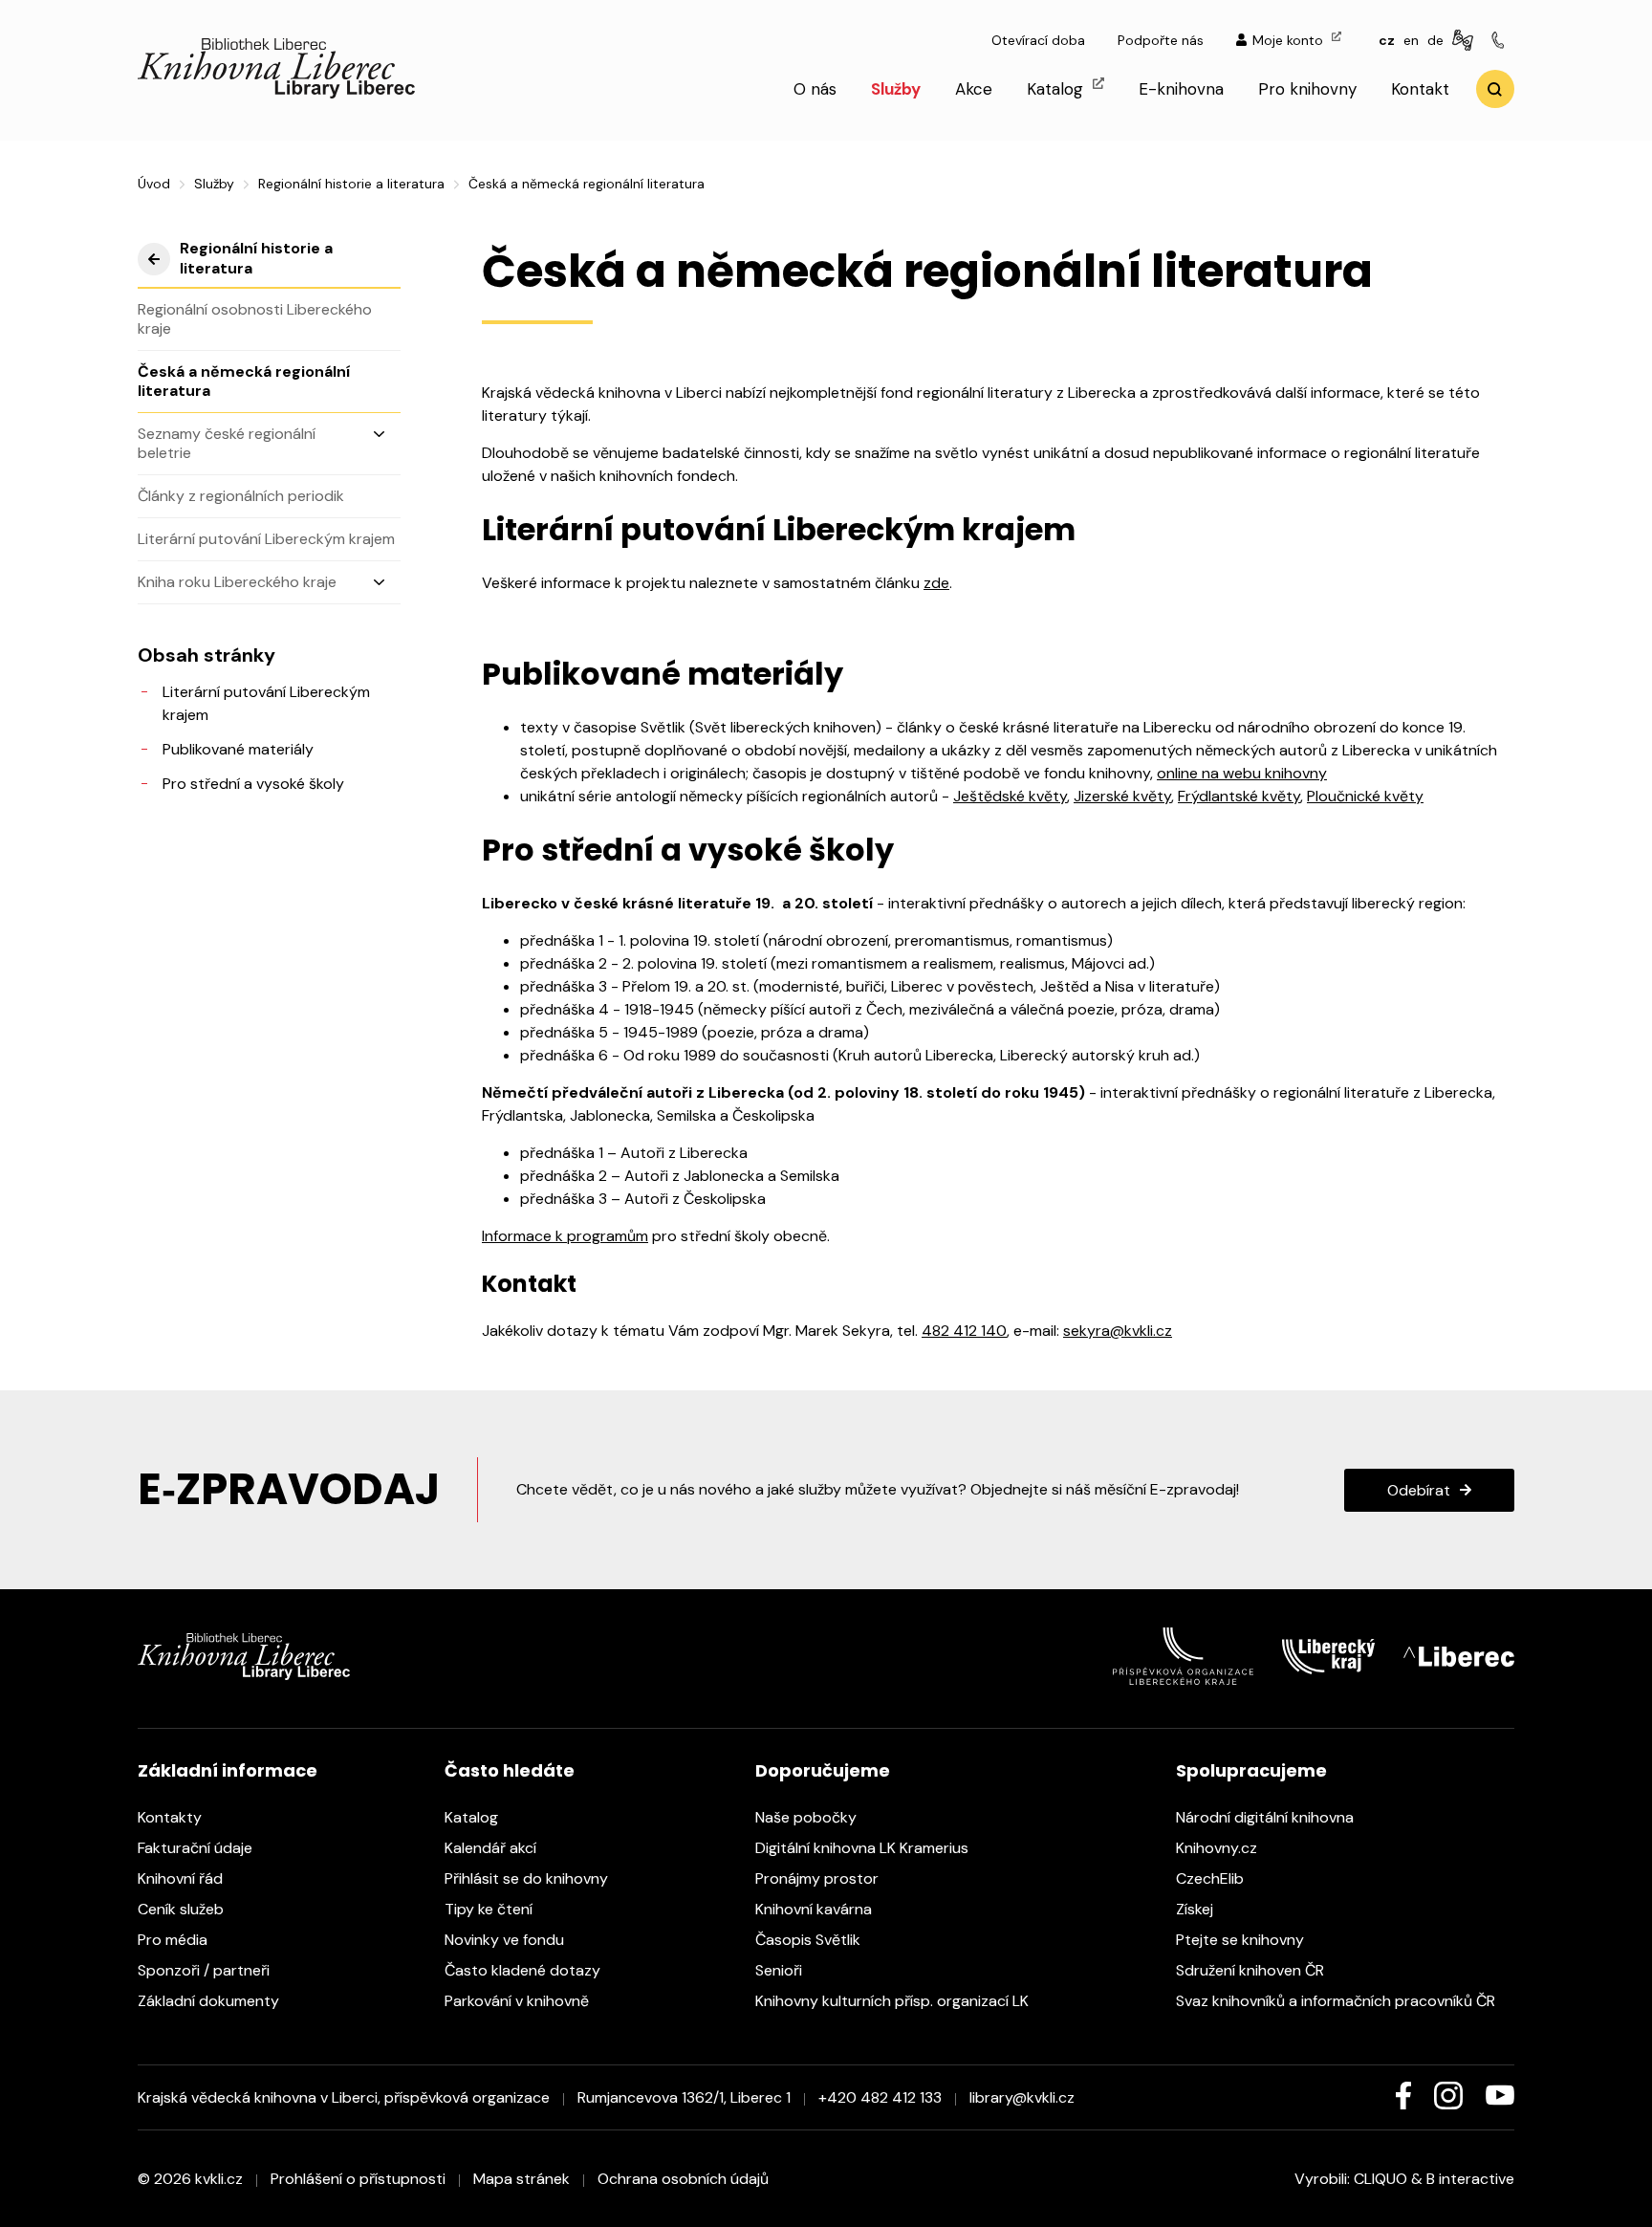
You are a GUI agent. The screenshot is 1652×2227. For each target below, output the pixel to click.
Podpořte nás (1161, 40)
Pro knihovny (1307, 89)
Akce (974, 89)
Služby (896, 89)
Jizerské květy (1122, 796)
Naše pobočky (808, 1817)
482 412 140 (964, 1331)
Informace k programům (565, 1236)
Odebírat (1419, 1490)
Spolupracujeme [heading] (1251, 1770)
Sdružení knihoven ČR (1252, 1970)
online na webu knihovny (1242, 773)
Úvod (154, 184)
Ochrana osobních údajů (683, 2179)
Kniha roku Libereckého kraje (237, 582)
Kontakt (1420, 89)
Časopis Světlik (810, 1940)
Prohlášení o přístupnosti (358, 2179)
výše (154, 259)
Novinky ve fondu (506, 1940)
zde (936, 583)
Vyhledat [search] (1495, 89)
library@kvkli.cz (1022, 2097)
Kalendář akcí (492, 1848)
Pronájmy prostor (819, 1878)
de (1435, 40)
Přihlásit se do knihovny (528, 1878)
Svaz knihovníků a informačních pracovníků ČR (1337, 2001)
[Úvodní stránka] (276, 93)
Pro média (174, 1940)
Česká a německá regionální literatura (244, 381)
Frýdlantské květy (1239, 796)
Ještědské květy (1010, 796)
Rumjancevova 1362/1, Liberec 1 (684, 2097)
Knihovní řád (182, 1878)
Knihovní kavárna (815, 1909)
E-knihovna (1181, 89)
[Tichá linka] (1501, 41)
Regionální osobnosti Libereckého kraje (255, 319)
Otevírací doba (1038, 40)
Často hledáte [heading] (510, 1770)
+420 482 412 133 (880, 2097)
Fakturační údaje (197, 1848)
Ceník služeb (183, 1909)
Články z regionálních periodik (241, 496)
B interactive (1470, 2179)
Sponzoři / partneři (206, 1970)
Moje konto (1290, 40)
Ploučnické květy (1365, 796)
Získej (1196, 1909)
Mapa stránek (522, 2179)
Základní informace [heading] (228, 1770)
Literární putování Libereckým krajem (266, 539)
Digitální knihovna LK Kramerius (864, 1848)
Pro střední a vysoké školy (253, 784)
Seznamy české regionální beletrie (227, 443)
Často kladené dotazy (524, 1970)
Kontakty (172, 1817)
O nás (815, 89)
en (1411, 40)
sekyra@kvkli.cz (1118, 1331)
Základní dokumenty (210, 2001)
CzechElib (1212, 1878)
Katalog (1057, 89)
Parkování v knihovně (519, 2001)
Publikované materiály (238, 749)
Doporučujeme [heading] (823, 1770)
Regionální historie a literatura (351, 184)
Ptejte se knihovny (1242, 1940)
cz (1387, 40)
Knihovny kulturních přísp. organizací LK (894, 2001)
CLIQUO (1380, 2179)
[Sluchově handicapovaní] (1466, 41)
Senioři (781, 1970)
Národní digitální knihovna (1267, 1817)
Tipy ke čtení (490, 1909)
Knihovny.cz (1218, 1848)
